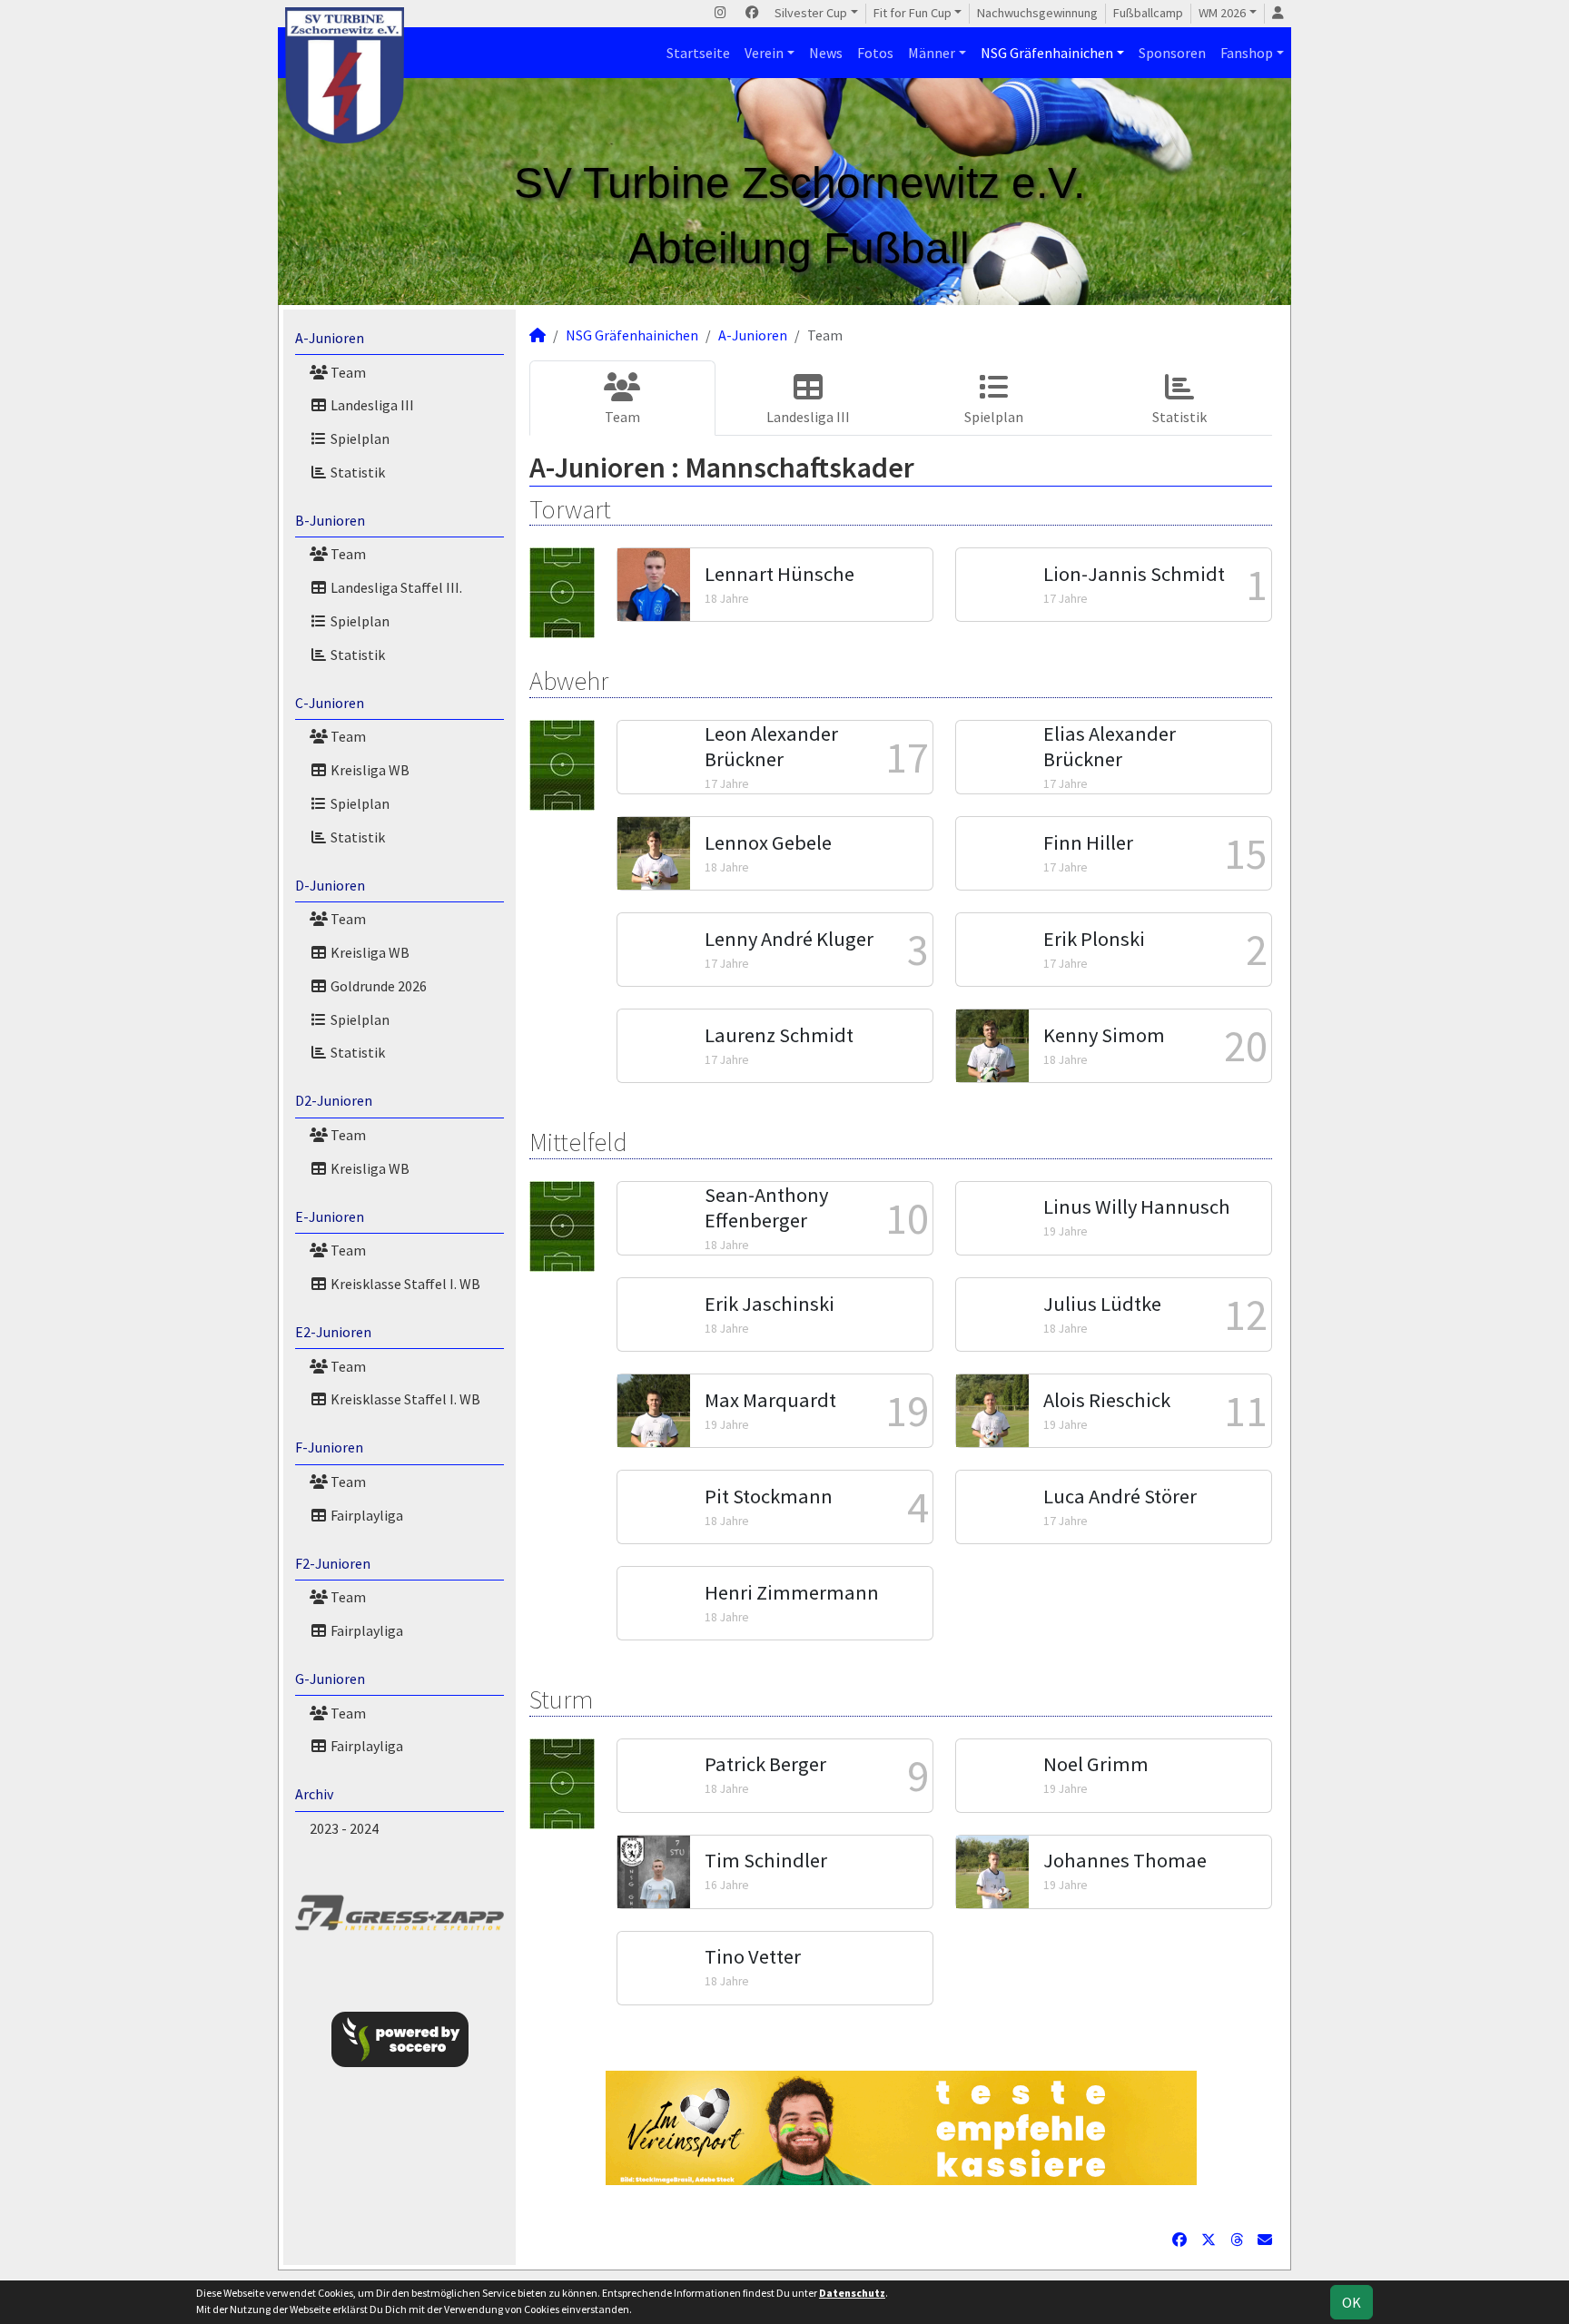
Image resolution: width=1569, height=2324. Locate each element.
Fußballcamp (1148, 13)
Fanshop (1247, 53)
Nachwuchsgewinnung (1037, 13)
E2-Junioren (333, 1332)
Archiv (314, 1794)
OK (1352, 2302)
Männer (932, 53)
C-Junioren (330, 703)
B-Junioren (330, 520)
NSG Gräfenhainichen (1047, 53)
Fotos (875, 53)
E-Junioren (330, 1216)
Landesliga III (371, 405)
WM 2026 (1222, 13)
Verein (764, 53)
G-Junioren (330, 1679)
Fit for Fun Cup (913, 13)
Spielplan (359, 438)
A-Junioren (330, 338)
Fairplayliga (365, 1515)
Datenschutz (852, 2293)
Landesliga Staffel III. (395, 587)
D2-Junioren (334, 1100)
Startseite (698, 53)
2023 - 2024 (344, 1828)
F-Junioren (329, 1447)
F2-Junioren (333, 1563)
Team (347, 372)
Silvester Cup (811, 13)
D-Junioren (330, 885)
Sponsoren (1172, 53)
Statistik (356, 472)
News (826, 53)
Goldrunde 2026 (377, 986)
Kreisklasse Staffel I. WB (404, 1284)
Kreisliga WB (369, 770)
